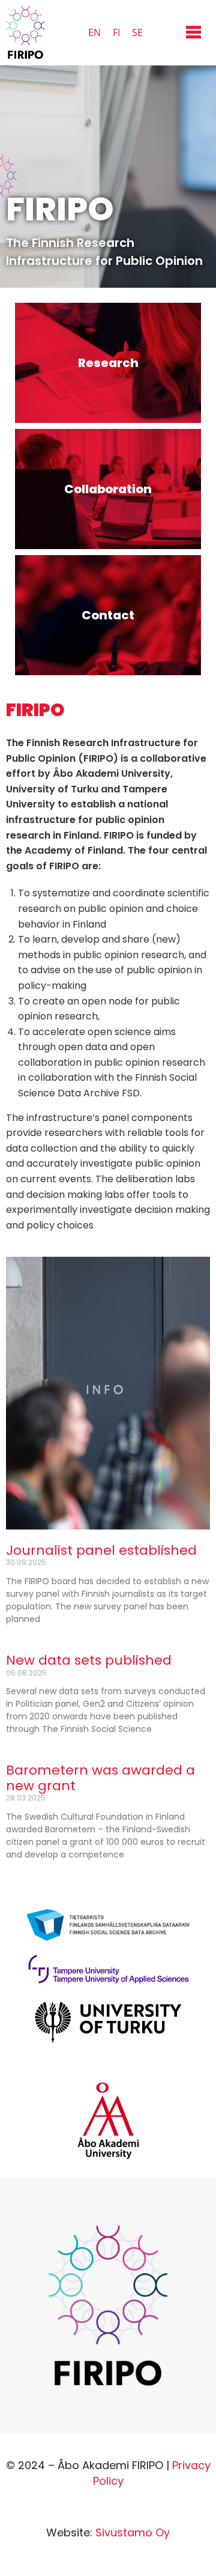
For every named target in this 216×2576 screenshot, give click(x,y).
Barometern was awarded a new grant (100, 1778)
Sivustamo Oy (133, 2532)
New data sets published (89, 1660)
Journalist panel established (101, 1550)
